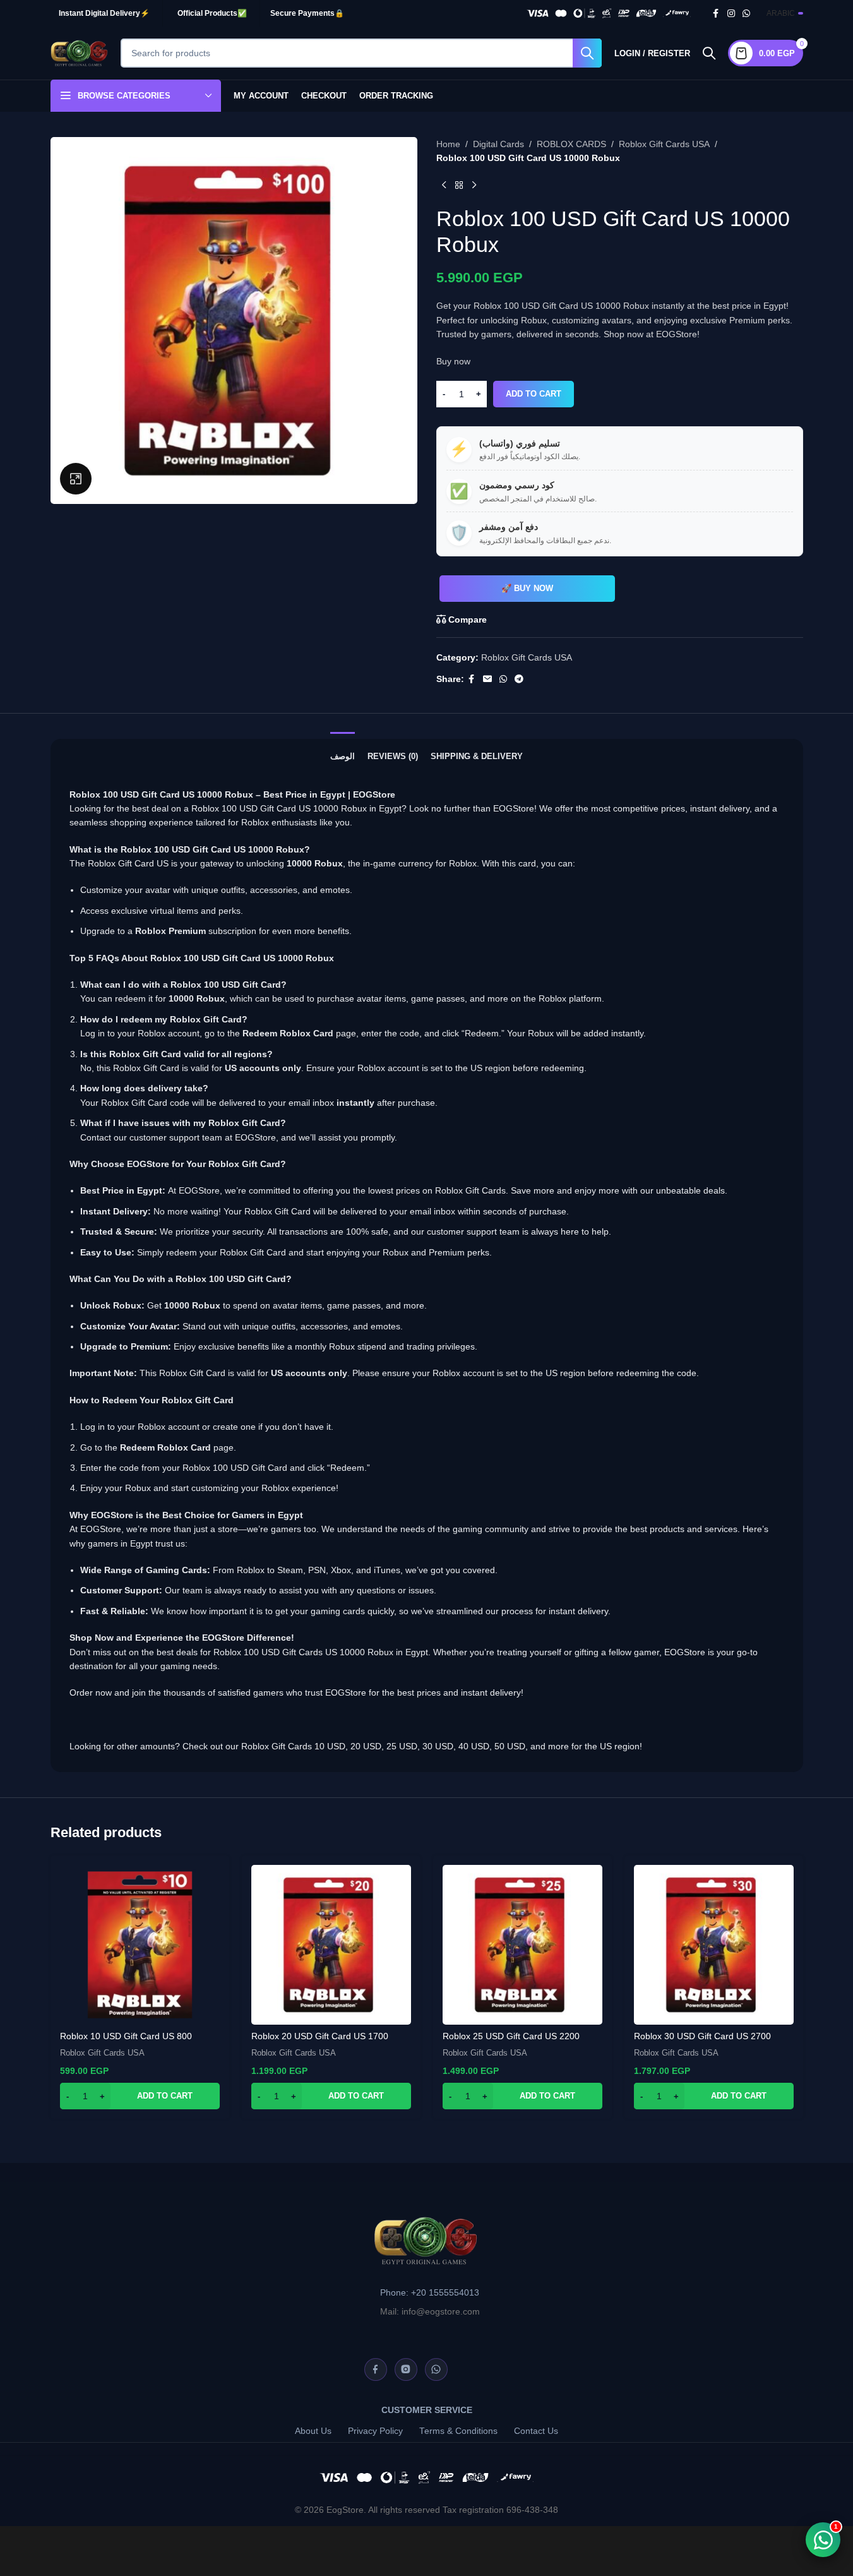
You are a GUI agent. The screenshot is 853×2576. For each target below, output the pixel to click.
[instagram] (406, 2369)
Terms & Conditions (458, 2431)
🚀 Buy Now (527, 588)
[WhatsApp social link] (746, 14)
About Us (313, 2431)
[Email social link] (487, 679)
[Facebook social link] (716, 14)
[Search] (709, 53)
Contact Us (536, 2431)
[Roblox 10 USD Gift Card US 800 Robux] (140, 1945)
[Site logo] (79, 52)
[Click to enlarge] (76, 479)
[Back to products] (459, 186)
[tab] (343, 750)
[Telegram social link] (519, 679)
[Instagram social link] (731, 14)
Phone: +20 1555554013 (430, 2293)
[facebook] (376, 2369)
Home (448, 144)
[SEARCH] (587, 53)
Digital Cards (498, 144)
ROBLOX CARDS (571, 144)
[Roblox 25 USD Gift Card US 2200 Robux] (522, 1945)
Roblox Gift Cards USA (664, 144)
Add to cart (534, 394)
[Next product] (474, 186)
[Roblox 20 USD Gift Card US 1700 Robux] (331, 1945)
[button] (140, 2096)
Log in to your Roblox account (140, 1427)
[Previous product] (444, 186)
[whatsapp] (436, 2369)
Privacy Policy (375, 2431)
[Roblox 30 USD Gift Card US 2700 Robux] (714, 1945)
